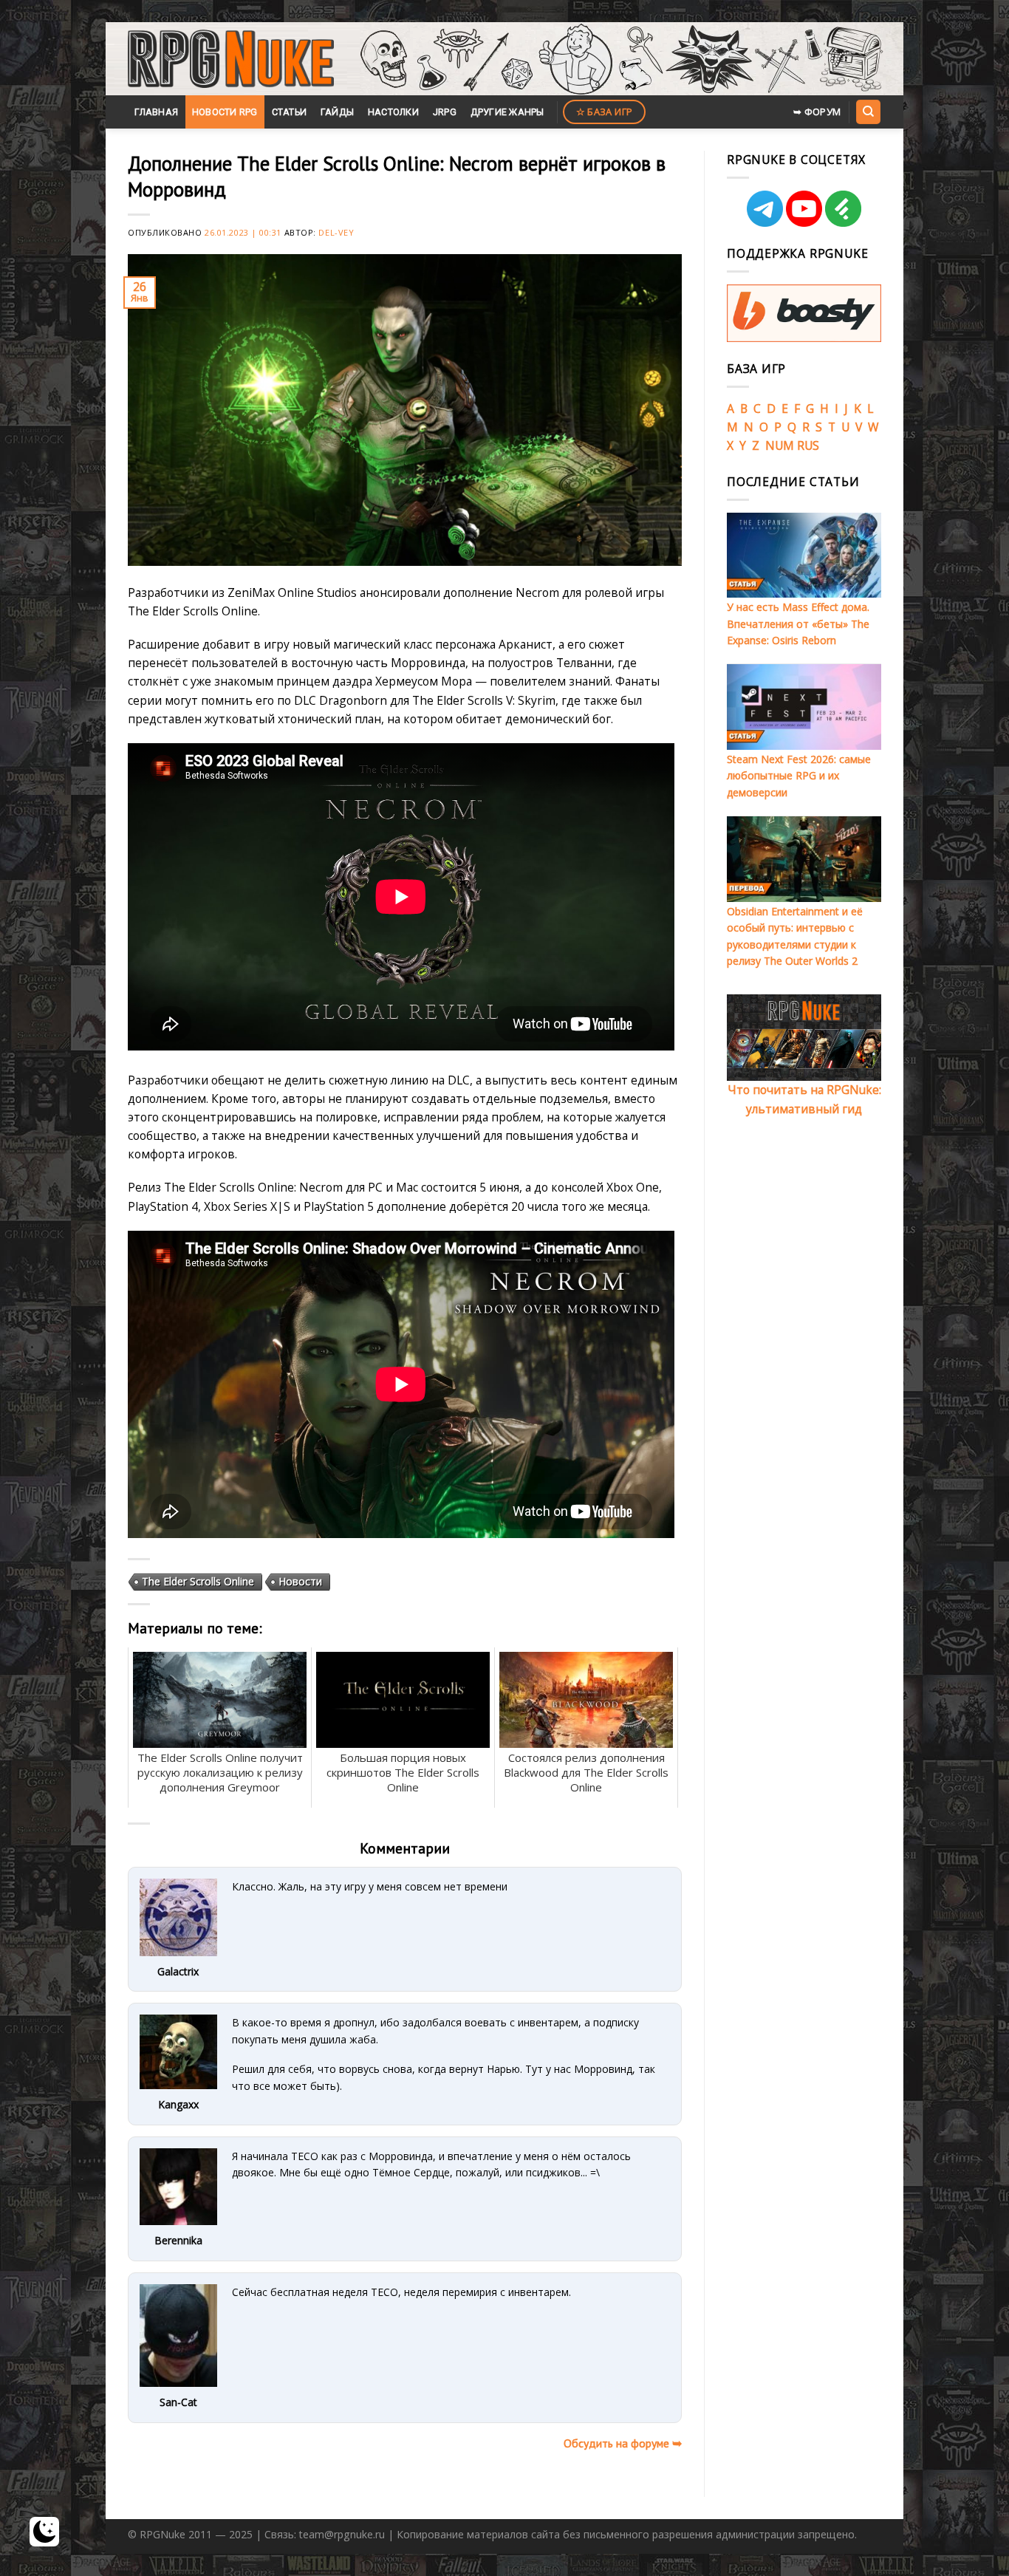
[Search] (868, 112)
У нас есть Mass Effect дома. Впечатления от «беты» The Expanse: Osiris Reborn (798, 623)
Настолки (393, 112)
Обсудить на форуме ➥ (623, 2443)
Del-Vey (336, 232)
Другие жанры (507, 112)
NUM (780, 445)
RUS (808, 445)
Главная (156, 112)
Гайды (337, 112)
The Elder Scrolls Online (198, 1581)
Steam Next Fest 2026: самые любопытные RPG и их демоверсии (799, 776)
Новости (300, 1581)
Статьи (290, 112)
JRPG (445, 112)
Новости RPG (225, 112)
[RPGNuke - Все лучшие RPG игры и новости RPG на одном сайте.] (231, 59)
